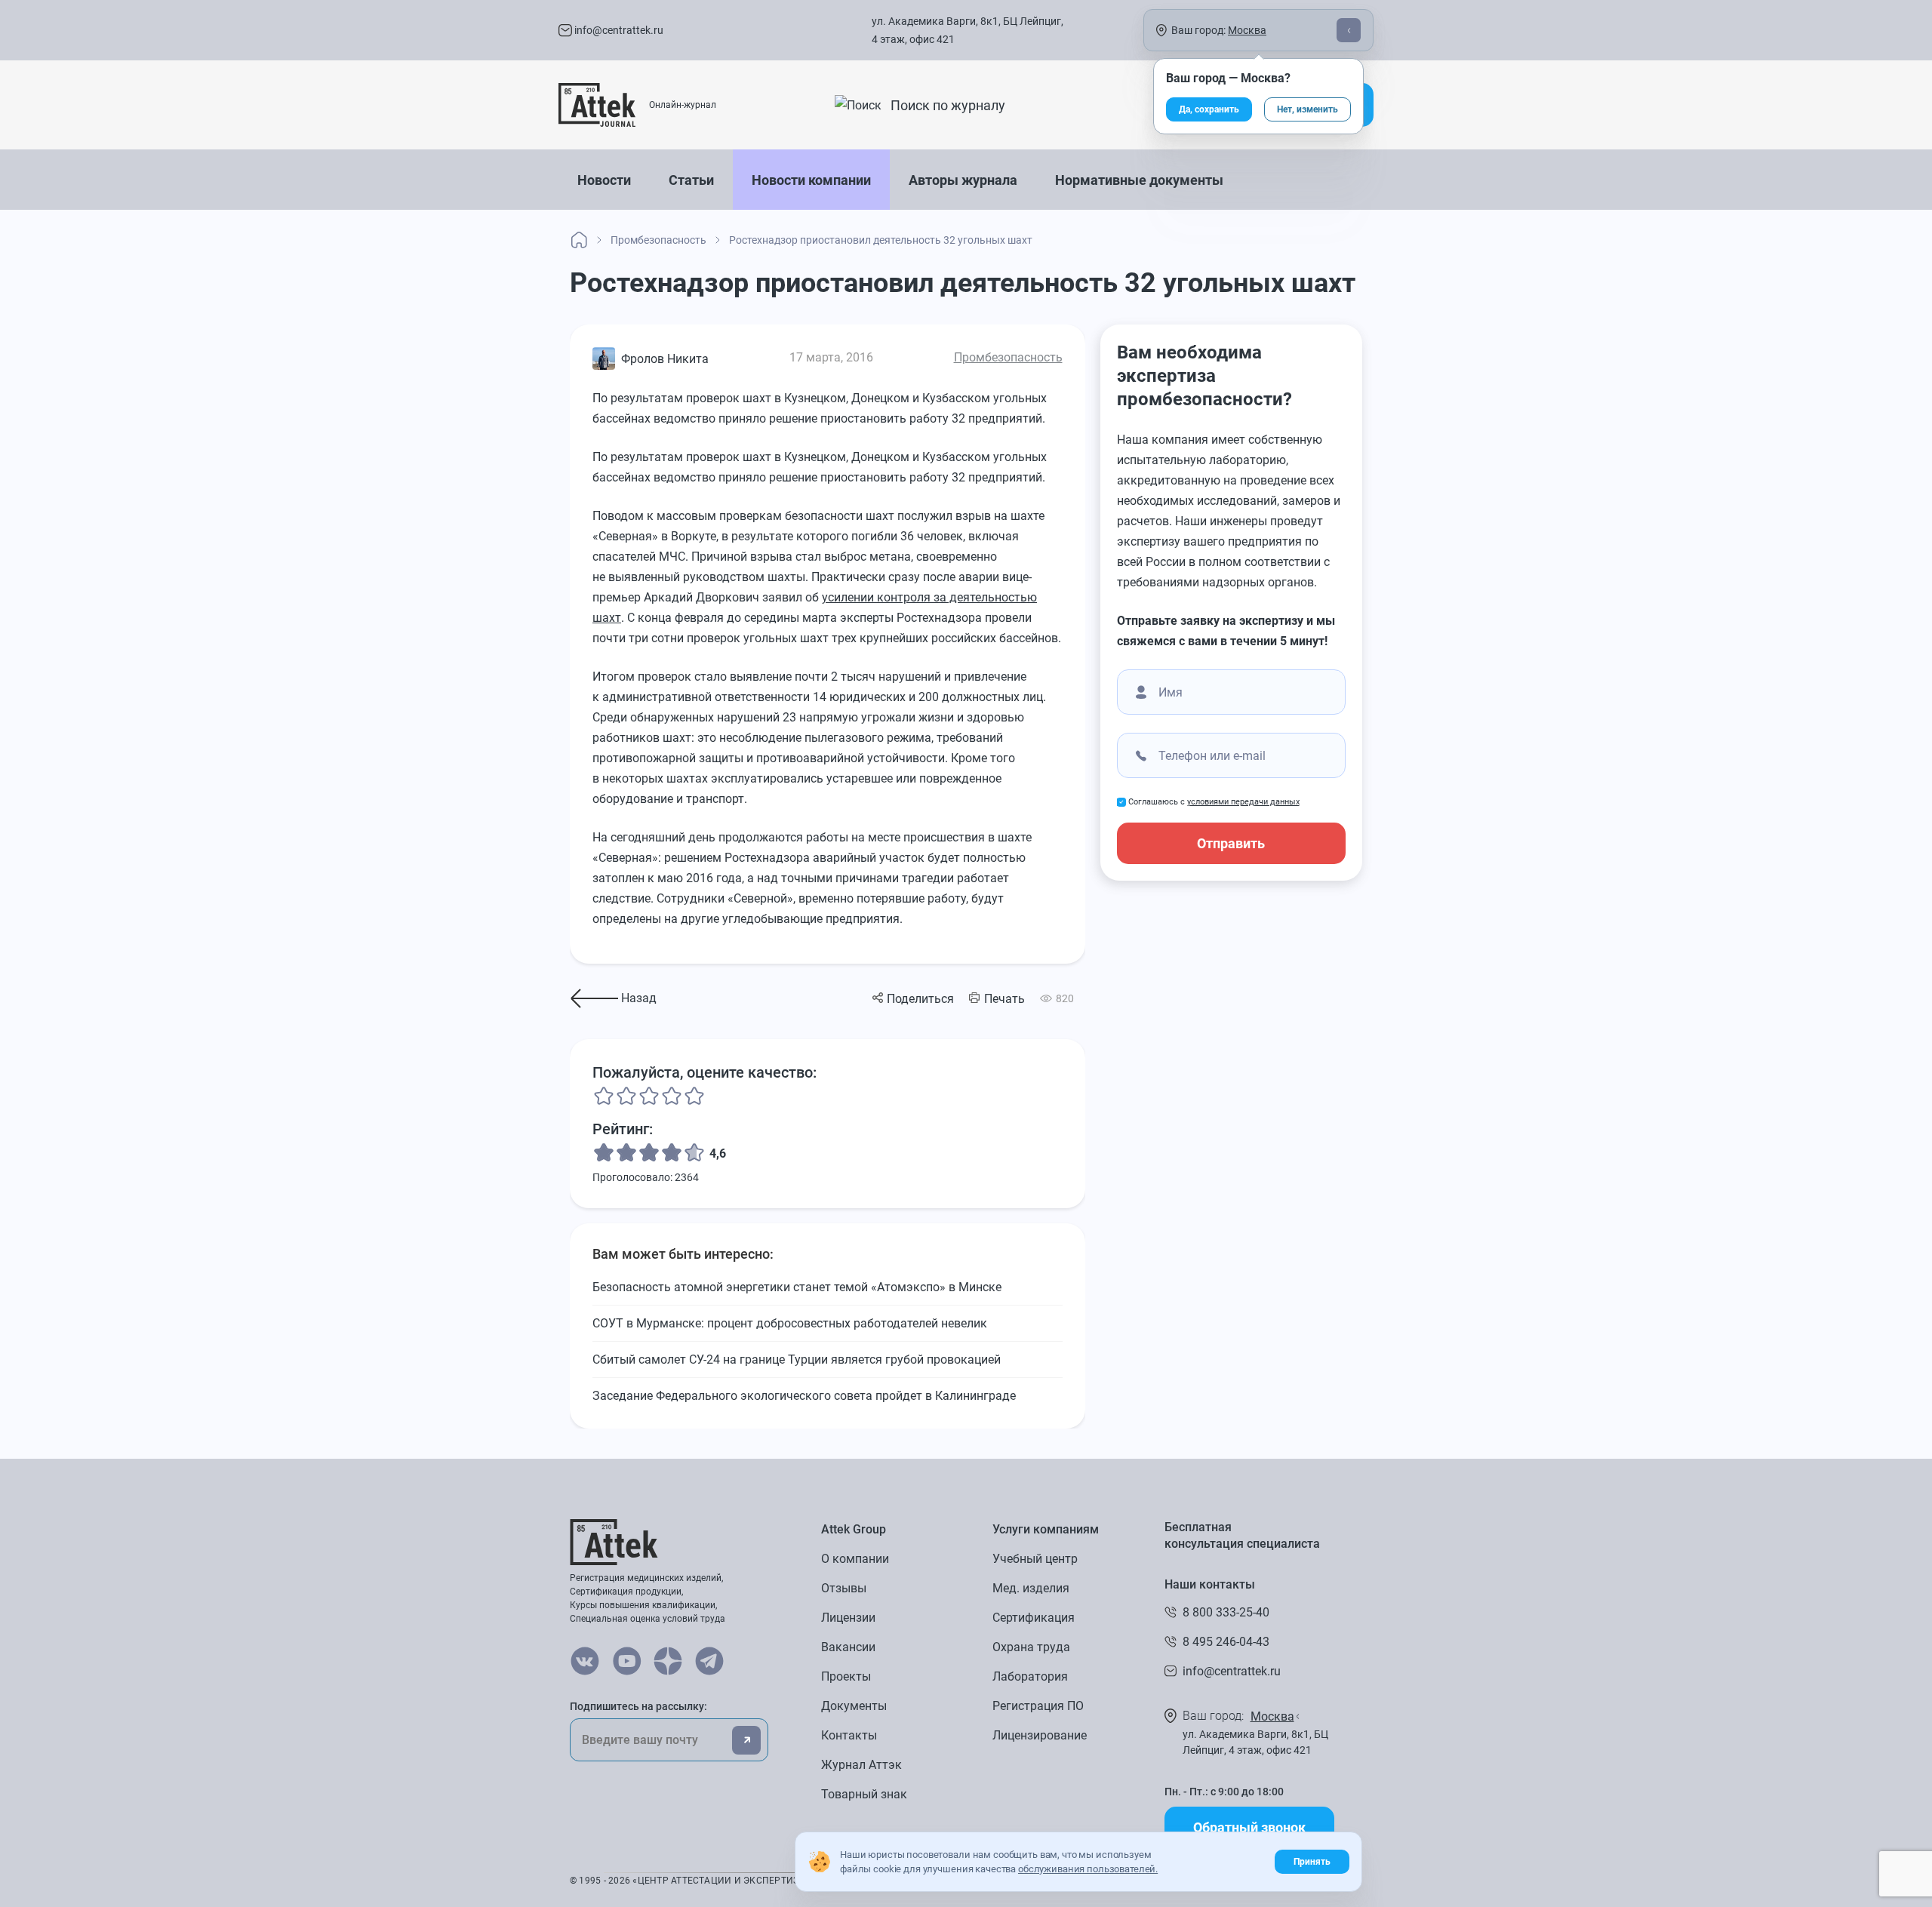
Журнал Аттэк (861, 1765)
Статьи (691, 180)
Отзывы (844, 1588)
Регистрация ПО (1038, 1706)
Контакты (849, 1735)
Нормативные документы (1139, 180)
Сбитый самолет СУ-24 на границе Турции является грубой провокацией (797, 1360)
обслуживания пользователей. (1088, 1869)
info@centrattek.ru (618, 30)
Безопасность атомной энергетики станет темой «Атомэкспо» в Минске (797, 1287)
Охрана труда (1031, 1647)
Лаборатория (1030, 1676)
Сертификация (1034, 1618)
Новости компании (811, 180)
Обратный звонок (1249, 1827)
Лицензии (848, 1618)
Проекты (846, 1676)
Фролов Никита (665, 359)
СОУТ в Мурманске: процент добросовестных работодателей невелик (790, 1323)
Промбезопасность (1008, 357)
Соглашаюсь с (1214, 802)
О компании (855, 1559)
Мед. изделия (1031, 1588)
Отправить (1231, 843)
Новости (604, 180)
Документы (854, 1706)
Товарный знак (864, 1794)
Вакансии (848, 1647)
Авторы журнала (963, 180)
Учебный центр (1035, 1559)
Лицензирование (1040, 1735)
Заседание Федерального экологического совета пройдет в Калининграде (804, 1396)
